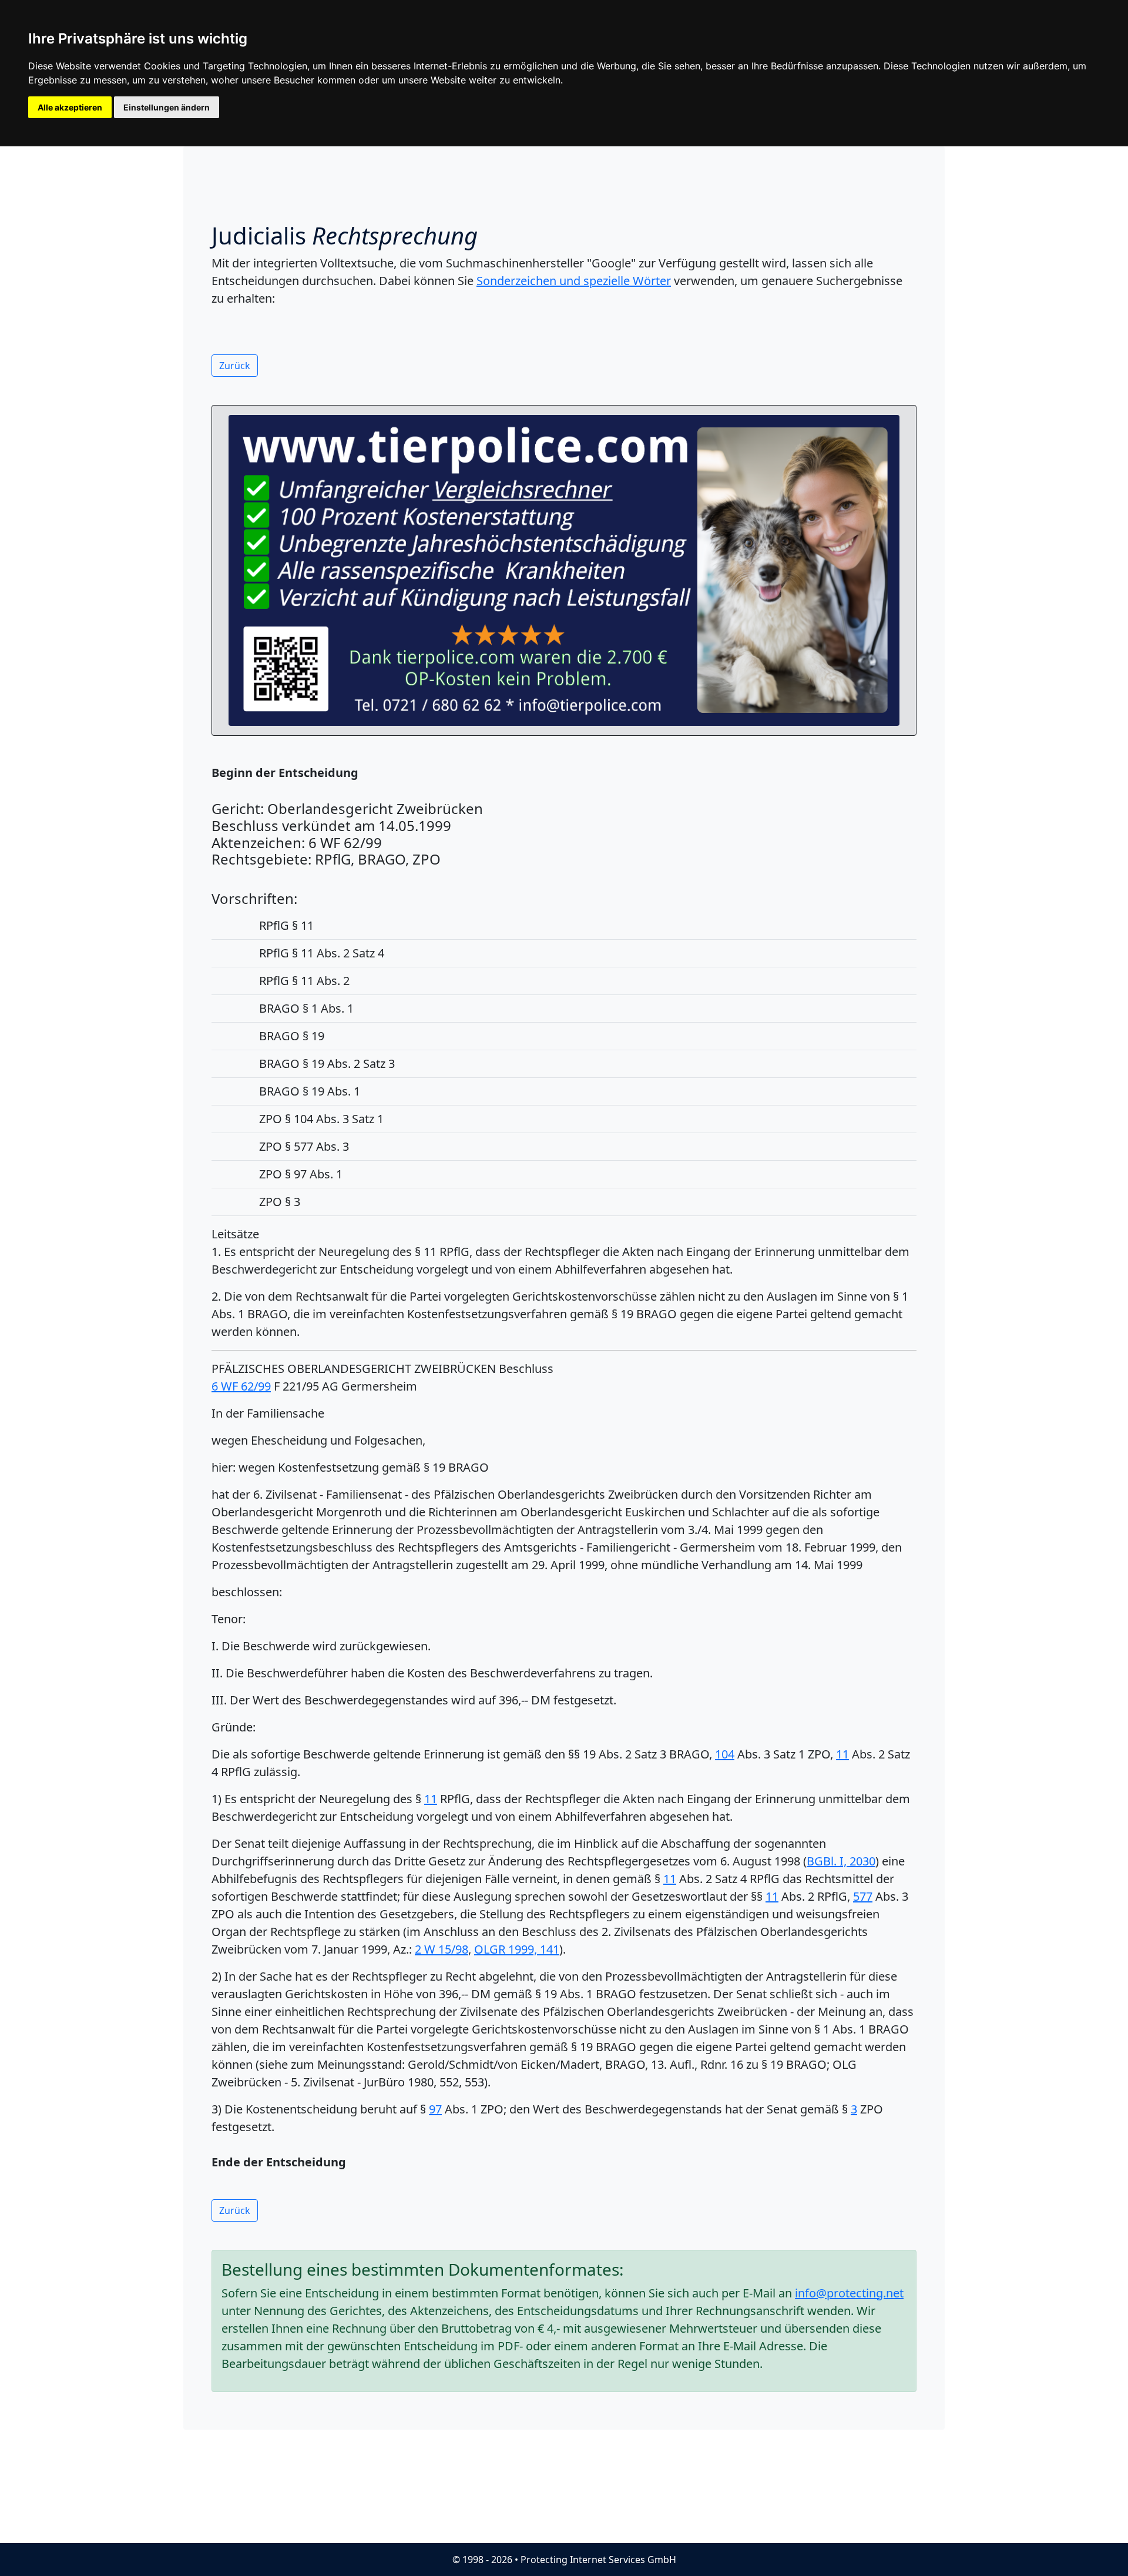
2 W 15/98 (442, 1949)
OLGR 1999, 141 (517, 1949)
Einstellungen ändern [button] (167, 107)
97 (435, 2109)
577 (863, 1896)
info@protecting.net (849, 2293)
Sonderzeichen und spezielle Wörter (574, 281)
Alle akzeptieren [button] (70, 107)
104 (725, 1754)
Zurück (235, 366)
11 (842, 1754)
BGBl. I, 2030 (841, 1861)
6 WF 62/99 (241, 1386)
